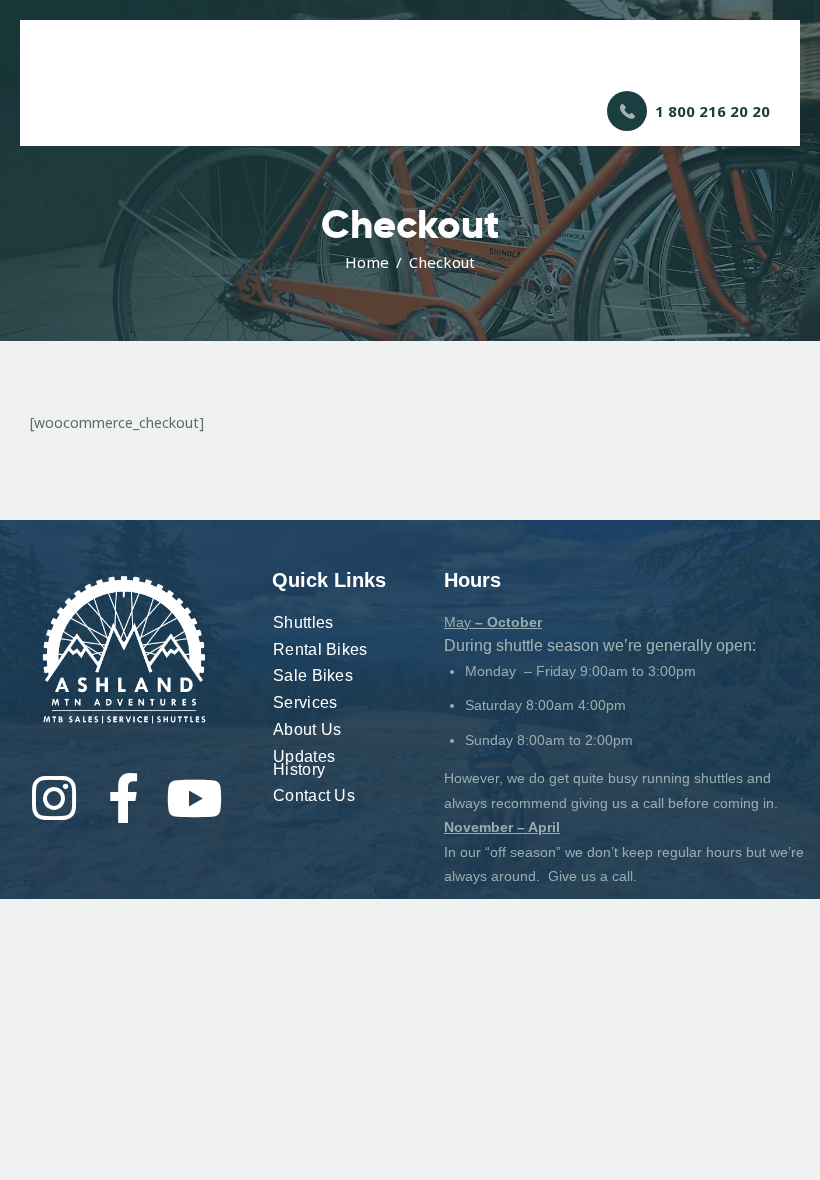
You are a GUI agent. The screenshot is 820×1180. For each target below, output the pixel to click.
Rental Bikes (320, 649)
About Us (307, 729)
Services (305, 702)
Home (367, 262)
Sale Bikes (313, 675)
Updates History (304, 763)
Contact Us (314, 795)
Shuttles (303, 622)
